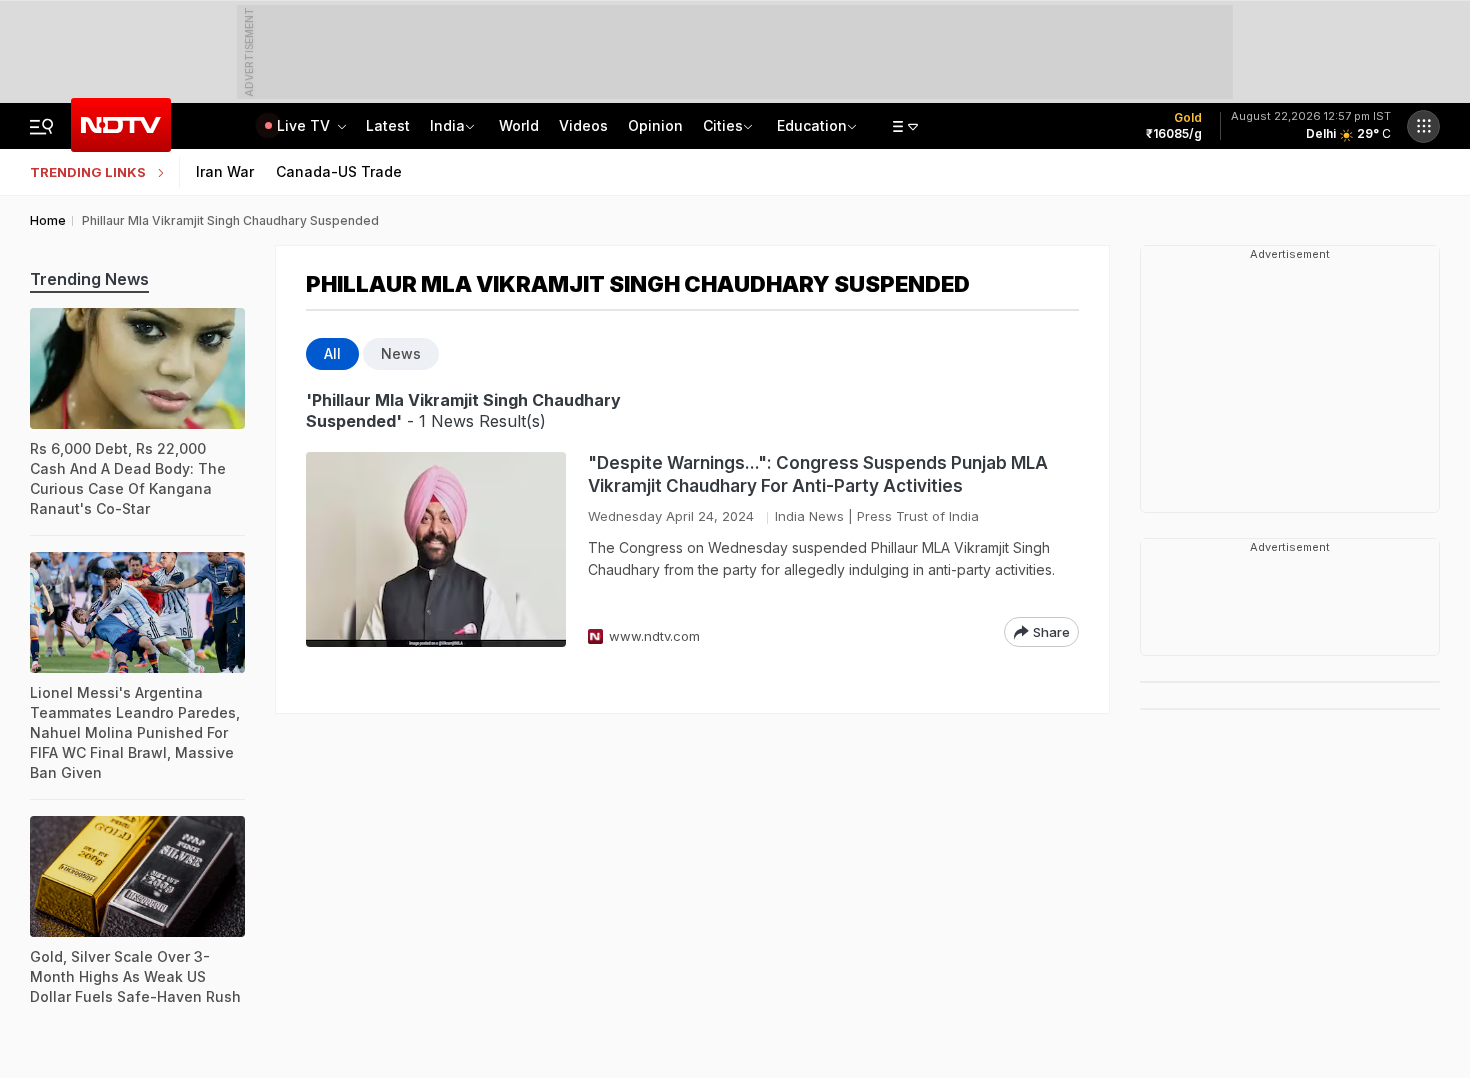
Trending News (89, 279)
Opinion (655, 125)
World (519, 125)
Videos (583, 125)
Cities (723, 125)
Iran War (225, 171)
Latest (388, 125)
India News (809, 516)
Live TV (305, 125)
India (447, 125)
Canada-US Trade (339, 171)
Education (812, 125)
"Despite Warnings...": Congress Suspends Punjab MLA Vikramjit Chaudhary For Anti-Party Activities (818, 474)
